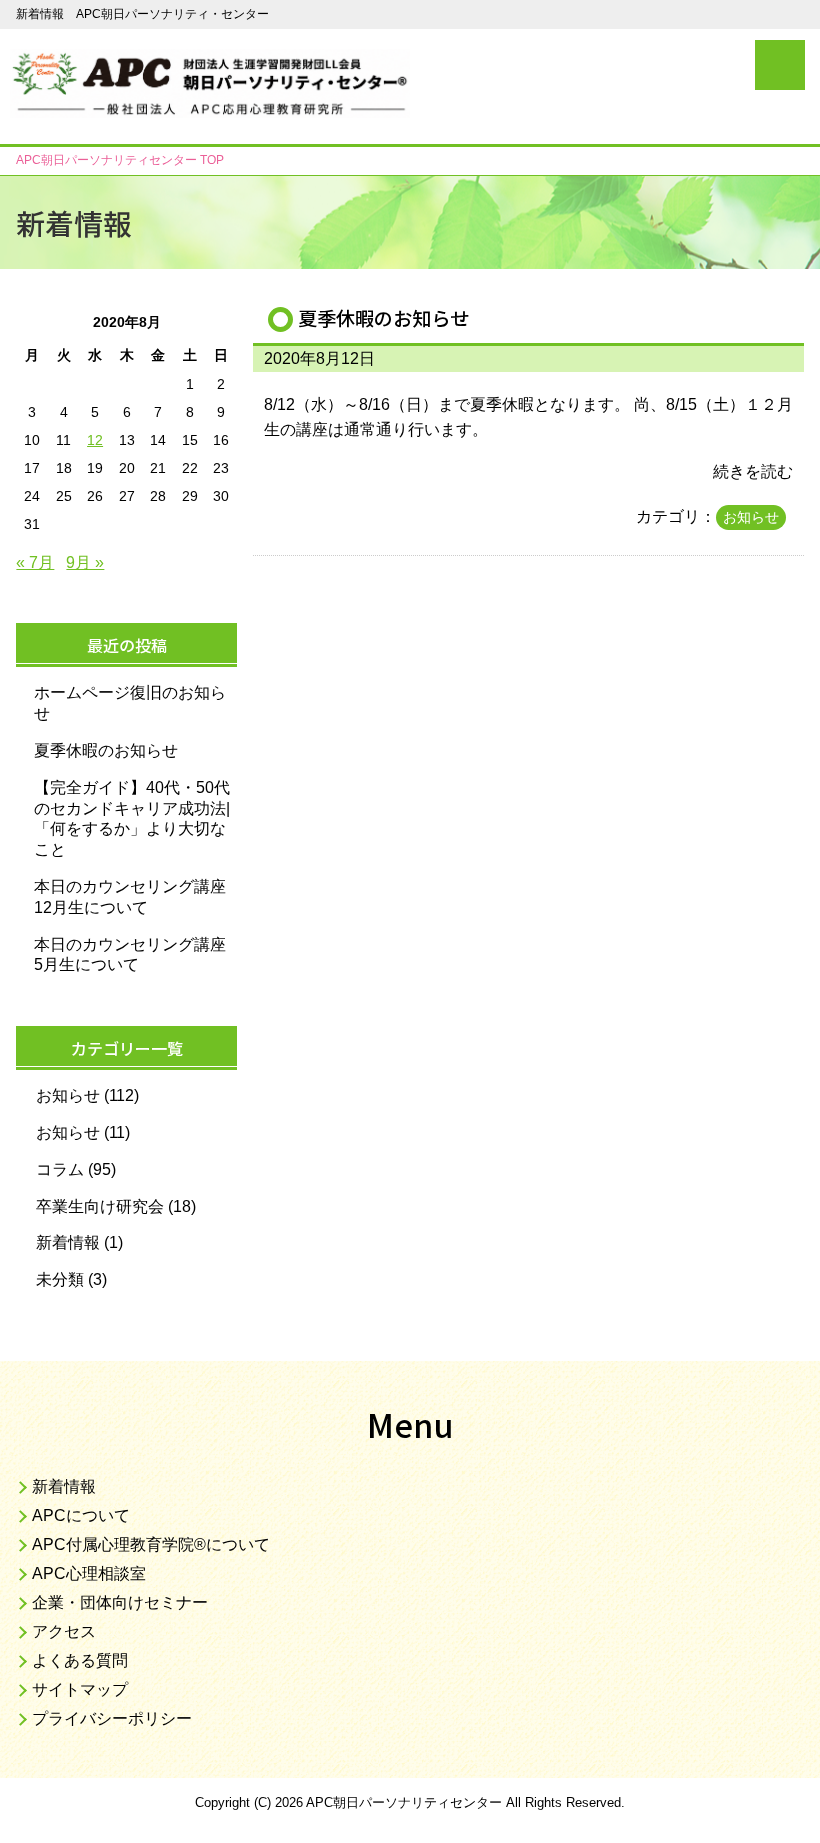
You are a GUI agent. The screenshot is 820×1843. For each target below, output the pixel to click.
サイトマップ (80, 1689)
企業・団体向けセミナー (120, 1602)
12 (95, 440)
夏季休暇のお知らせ (383, 318)
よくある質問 (80, 1660)
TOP (120, 160)
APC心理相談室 (89, 1573)
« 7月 (35, 562)
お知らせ (751, 517)
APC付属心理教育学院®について (151, 1544)
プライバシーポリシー (112, 1718)
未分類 (60, 1279)
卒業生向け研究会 (100, 1206)
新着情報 (68, 1242)
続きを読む (753, 471)
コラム (60, 1169)
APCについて (81, 1515)
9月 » (85, 562)
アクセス (64, 1631)
